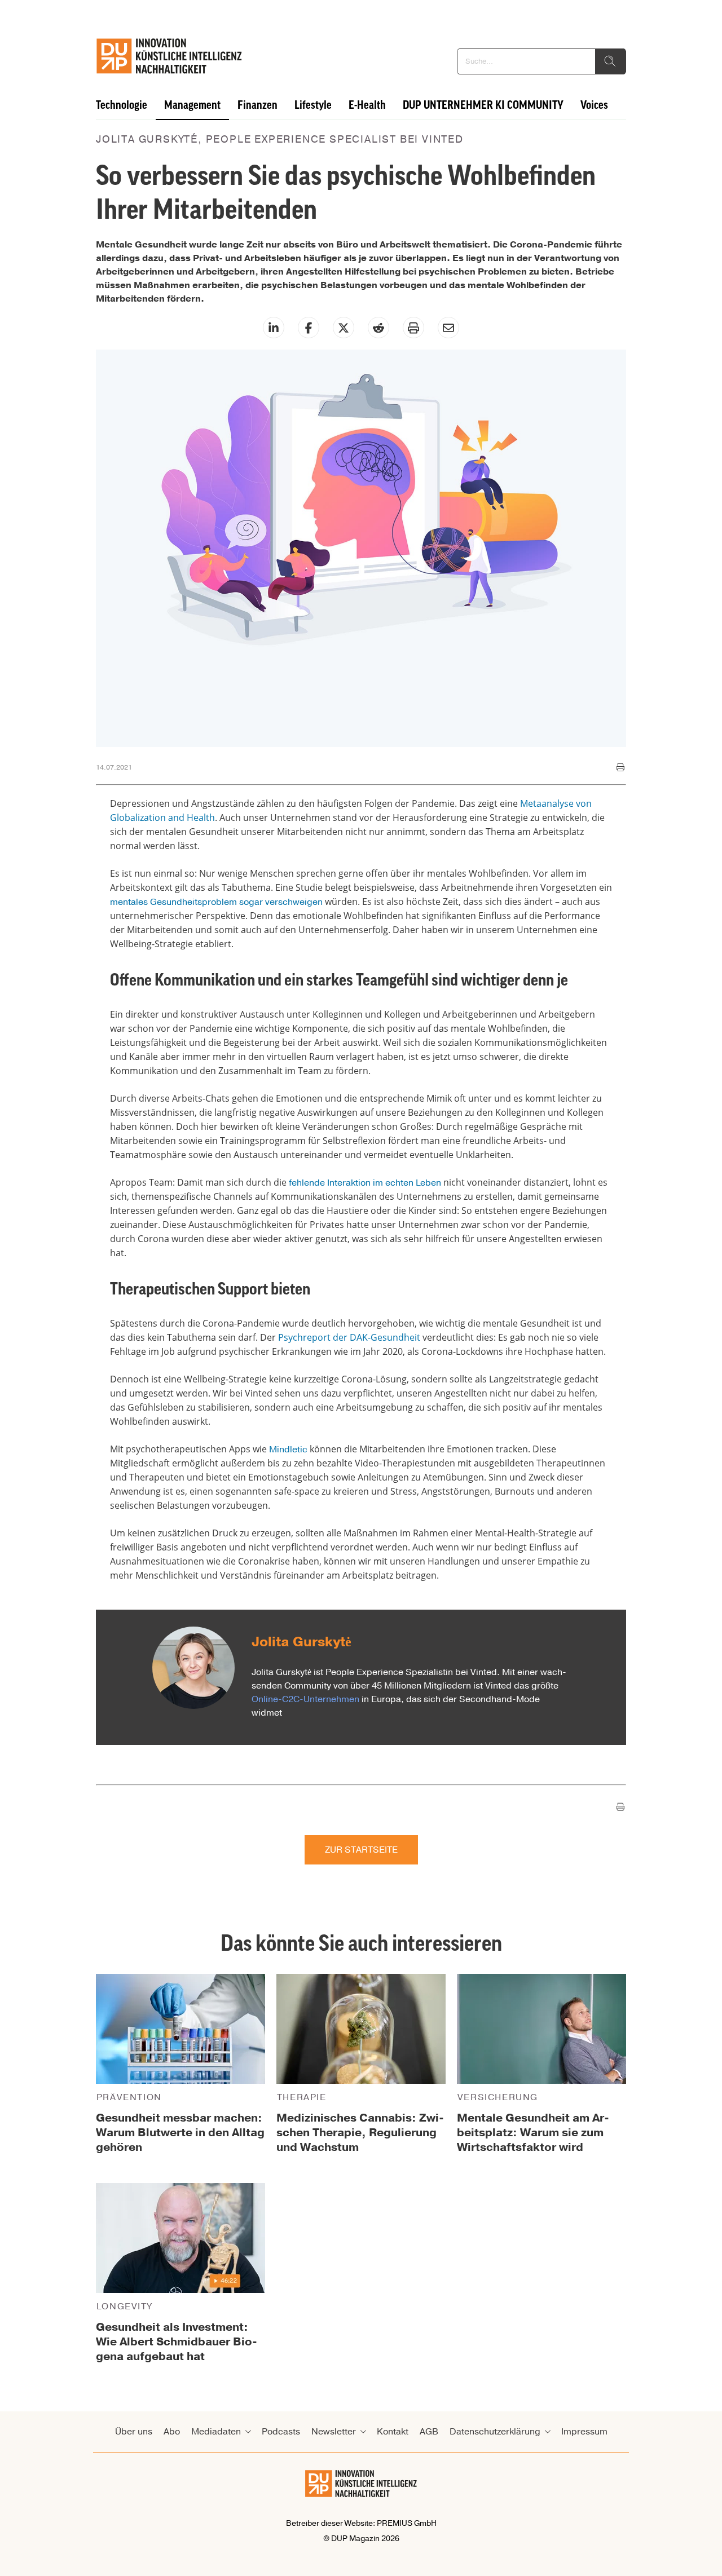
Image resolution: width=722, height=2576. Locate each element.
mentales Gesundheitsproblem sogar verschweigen (216, 902)
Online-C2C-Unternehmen (305, 1699)
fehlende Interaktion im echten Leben (365, 1183)
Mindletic (288, 1450)
